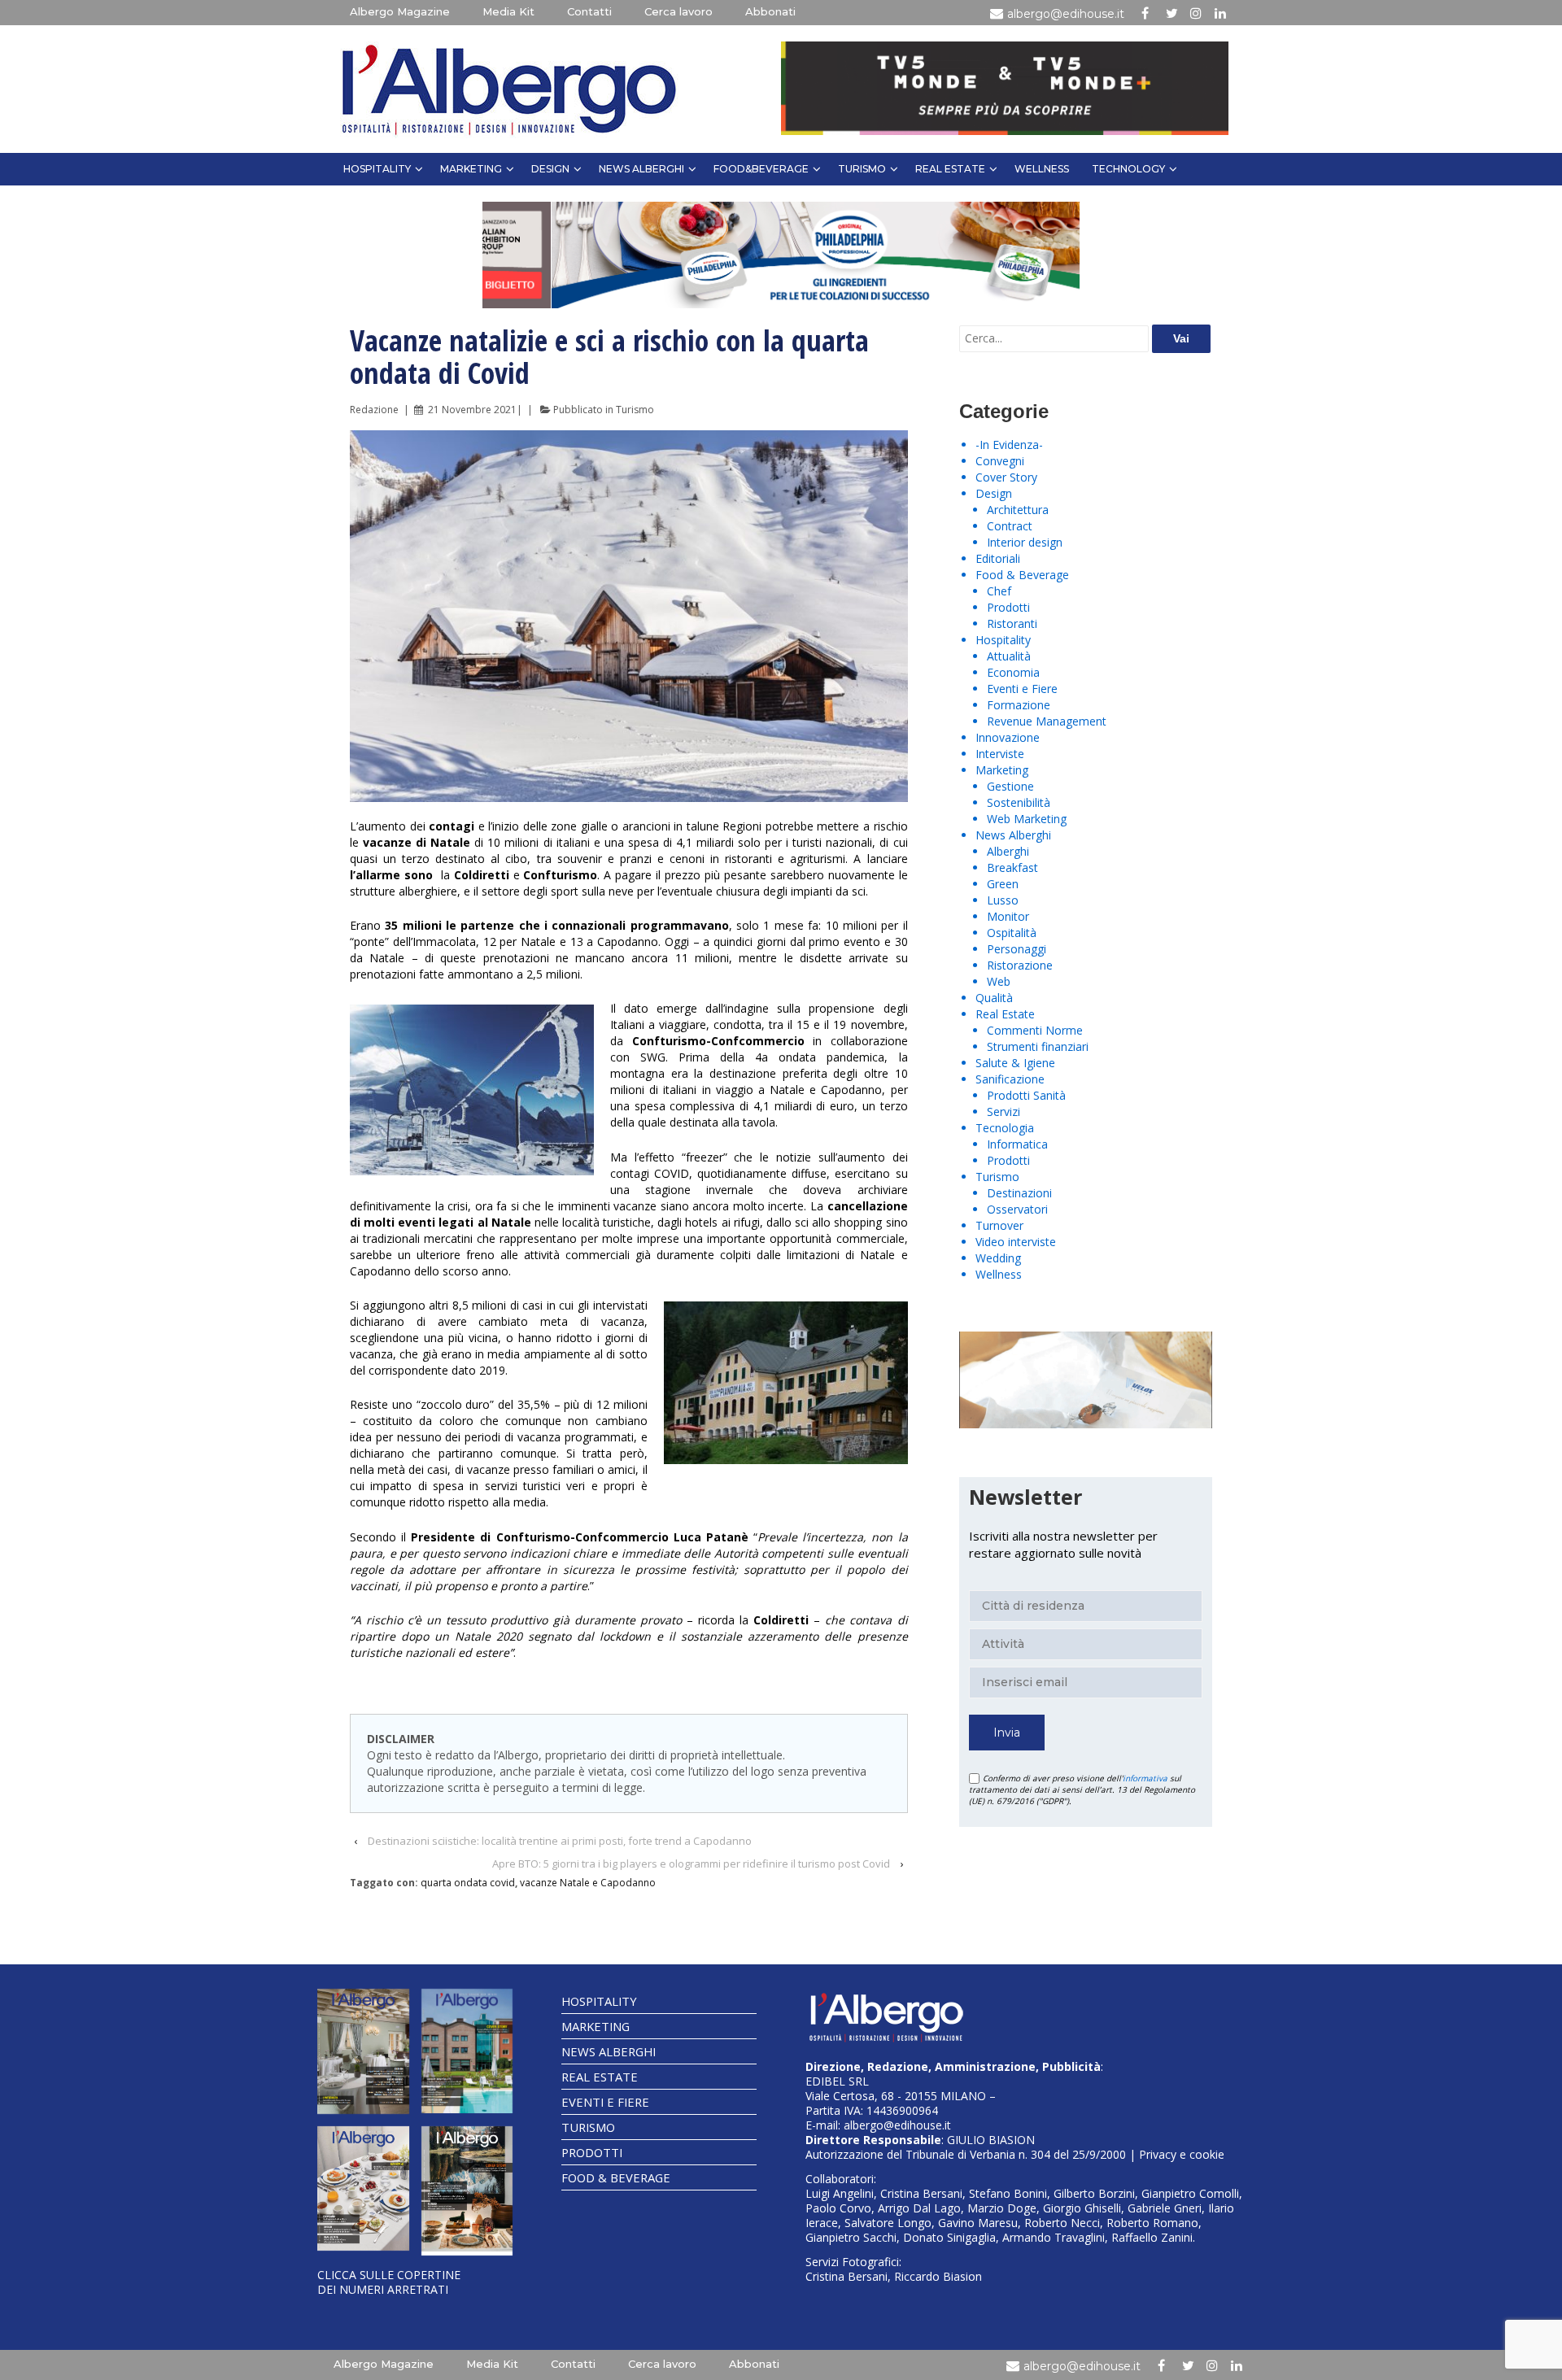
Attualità (1009, 656)
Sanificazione (1010, 1079)
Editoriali (998, 558)
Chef (999, 591)
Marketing (471, 169)
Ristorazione (1020, 965)
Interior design (1025, 542)
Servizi (1004, 1112)
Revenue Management (1047, 721)
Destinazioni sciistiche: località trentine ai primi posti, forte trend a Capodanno (560, 1841)
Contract (1010, 526)
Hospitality (377, 169)
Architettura (1018, 510)
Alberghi (1008, 851)
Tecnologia (1005, 1128)
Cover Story (1006, 477)
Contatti (589, 11)
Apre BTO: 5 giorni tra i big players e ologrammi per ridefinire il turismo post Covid (691, 1863)
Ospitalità (1012, 933)
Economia (1013, 672)
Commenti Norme (1035, 1030)
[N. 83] (363, 2051)
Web (999, 981)
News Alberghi (641, 169)
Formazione (1019, 705)
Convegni (1000, 461)
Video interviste (1016, 1242)
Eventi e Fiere (1022, 689)
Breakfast (1012, 867)
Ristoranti (1012, 623)
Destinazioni (1019, 1193)
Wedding (998, 1258)
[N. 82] (467, 2051)
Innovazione (1008, 737)
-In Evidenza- (1009, 445)
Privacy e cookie (1182, 2154)
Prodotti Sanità (1026, 1095)
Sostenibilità (1019, 802)
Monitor (1008, 916)
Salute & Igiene (1015, 1063)
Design (550, 169)
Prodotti (1008, 607)
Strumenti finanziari (1038, 1046)
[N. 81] (363, 2189)
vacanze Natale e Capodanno (588, 1883)
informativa (1145, 1778)
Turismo (862, 169)
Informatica (1017, 1144)
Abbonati (770, 11)
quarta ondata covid (468, 1883)
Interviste (1000, 754)
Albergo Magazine (400, 11)
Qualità (994, 998)
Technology (1128, 169)
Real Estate (950, 169)
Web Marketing (1027, 819)
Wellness (1042, 169)
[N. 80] (467, 2191)
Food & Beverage (1022, 575)
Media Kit (508, 11)
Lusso (1003, 900)
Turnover (999, 1225)
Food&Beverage (761, 169)
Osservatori (1017, 1209)
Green (1003, 884)
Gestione (1010, 786)
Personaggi (1017, 949)
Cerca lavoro (678, 11)
